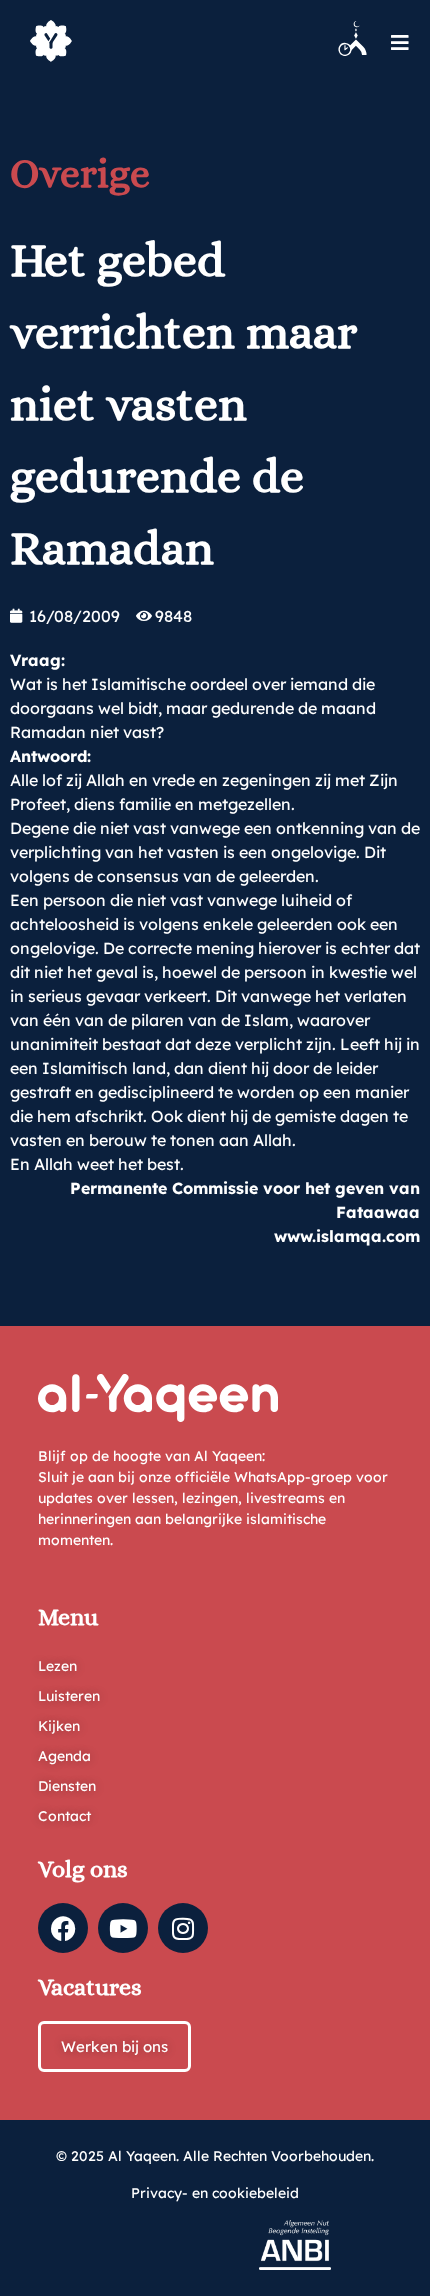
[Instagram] (183, 1928)
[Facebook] (63, 1928)
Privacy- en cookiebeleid (215, 2193)
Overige (80, 173)
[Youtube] (123, 1928)
